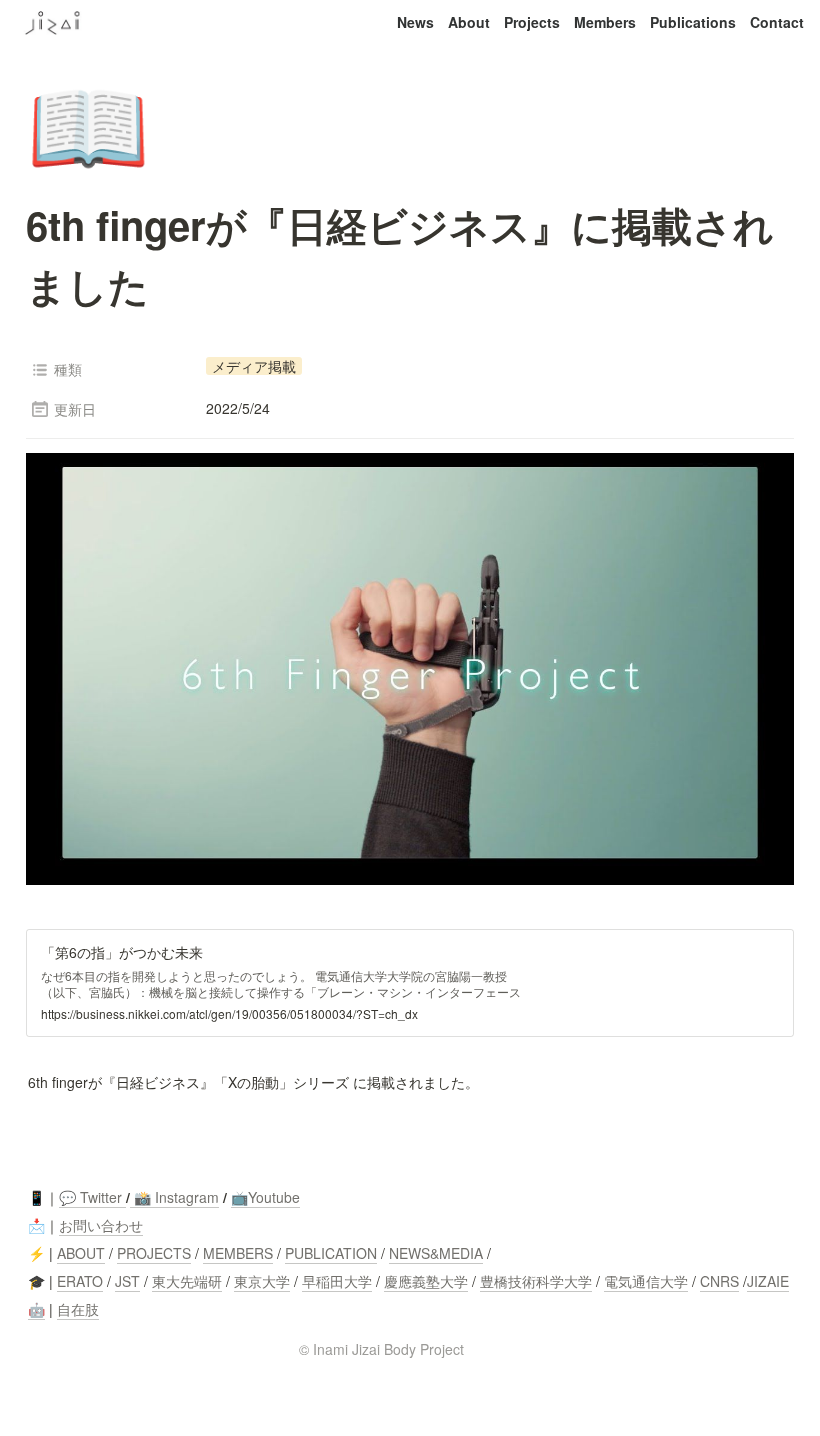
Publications (693, 22)
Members (605, 22)
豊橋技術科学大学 (536, 1281)
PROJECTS (154, 1253)
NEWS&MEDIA (436, 1253)
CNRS (719, 1281)
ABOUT (81, 1253)
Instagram (187, 1197)
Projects (532, 22)
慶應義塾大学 (426, 1281)
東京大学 (262, 1281)
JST (127, 1281)
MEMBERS (238, 1253)
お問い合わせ (101, 1225)
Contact (777, 22)
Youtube (274, 1197)
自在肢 (78, 1309)
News (415, 22)
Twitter (99, 1197)
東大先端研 (187, 1281)
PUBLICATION (331, 1253)
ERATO (80, 1281)
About (469, 22)
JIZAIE (768, 1281)
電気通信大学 (646, 1281)
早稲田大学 (337, 1281)
